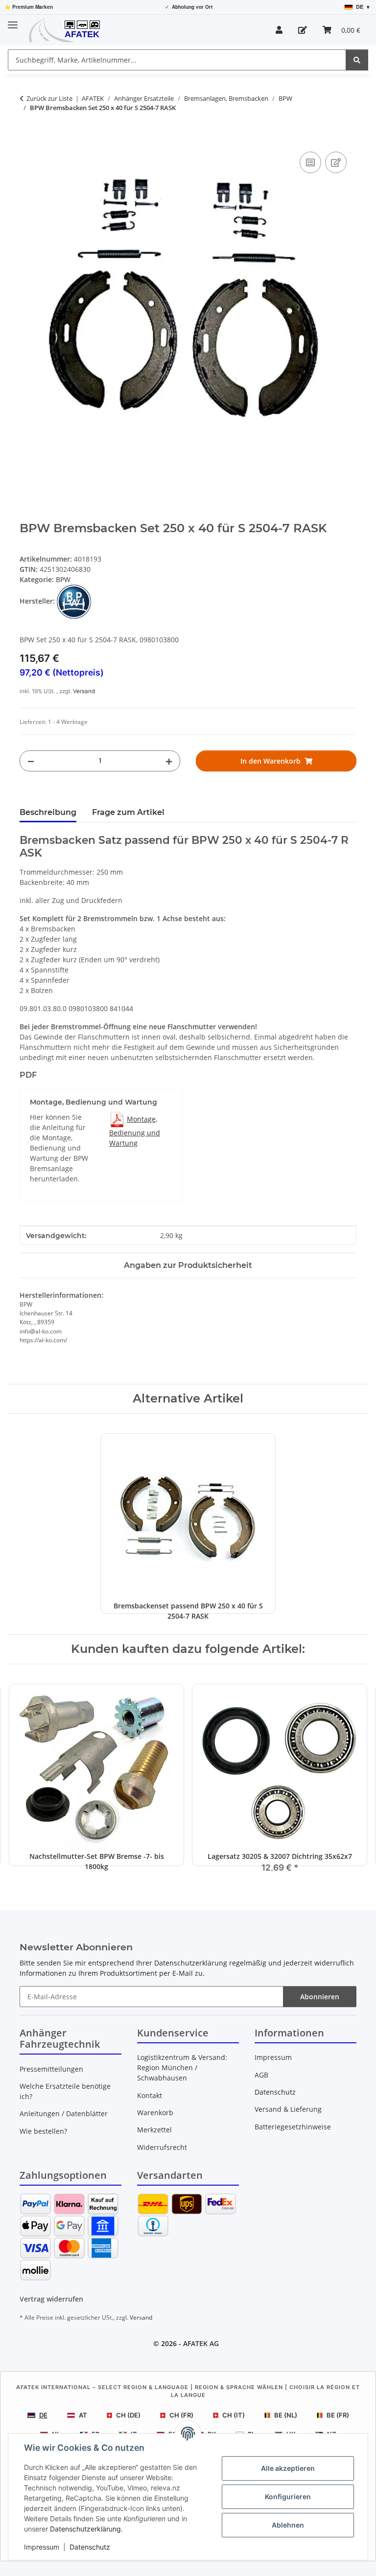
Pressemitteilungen (51, 2069)
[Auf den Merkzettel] (336, 162)
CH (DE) (128, 2415)
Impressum (42, 2547)
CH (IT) (234, 2415)
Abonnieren (320, 1997)
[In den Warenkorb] (27, 138)
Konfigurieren (288, 2497)
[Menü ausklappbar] (13, 21)
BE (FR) (338, 2415)
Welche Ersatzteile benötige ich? (65, 2091)
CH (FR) (181, 2415)
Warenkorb (155, 2113)
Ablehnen (288, 2525)
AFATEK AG (201, 2343)
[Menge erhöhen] (169, 761)
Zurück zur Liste (49, 98)
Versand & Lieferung (288, 2109)
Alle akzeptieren (288, 2468)
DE (43, 2415)
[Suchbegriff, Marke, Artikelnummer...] (357, 60)
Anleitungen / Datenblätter (64, 2113)
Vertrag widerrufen (51, 2299)
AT (83, 2415)
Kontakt (150, 2095)
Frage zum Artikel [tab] (128, 812)
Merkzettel (154, 2130)
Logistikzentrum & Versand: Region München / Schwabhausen (182, 2068)
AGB (261, 2075)
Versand (84, 691)
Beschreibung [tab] (48, 812)
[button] (279, 30)
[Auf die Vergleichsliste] (310, 162)
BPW (63, 579)
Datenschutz (90, 2547)
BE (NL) (286, 2415)
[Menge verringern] (31, 761)
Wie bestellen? (43, 2131)
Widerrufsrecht (162, 2147)
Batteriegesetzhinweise (293, 2127)
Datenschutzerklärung (85, 2529)
